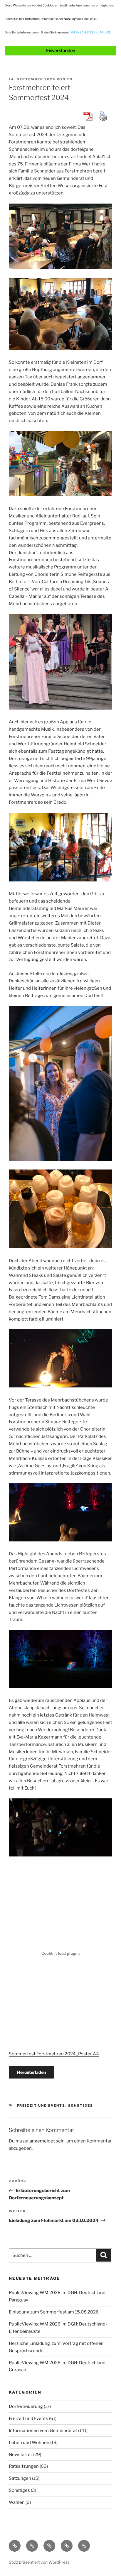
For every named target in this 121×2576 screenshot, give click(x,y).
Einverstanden (61, 51)
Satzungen (20, 2478)
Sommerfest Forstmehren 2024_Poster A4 (54, 2054)
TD (70, 79)
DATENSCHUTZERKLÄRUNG (90, 32)
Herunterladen (31, 2072)
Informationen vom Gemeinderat (43, 2431)
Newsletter (21, 2455)
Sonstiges (81, 2106)
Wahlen (17, 2502)
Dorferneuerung (26, 2406)
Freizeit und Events (41, 2106)
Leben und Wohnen (29, 2443)
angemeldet (42, 2141)
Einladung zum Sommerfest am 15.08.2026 (54, 2312)
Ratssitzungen (24, 2466)
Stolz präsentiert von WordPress (39, 2562)
